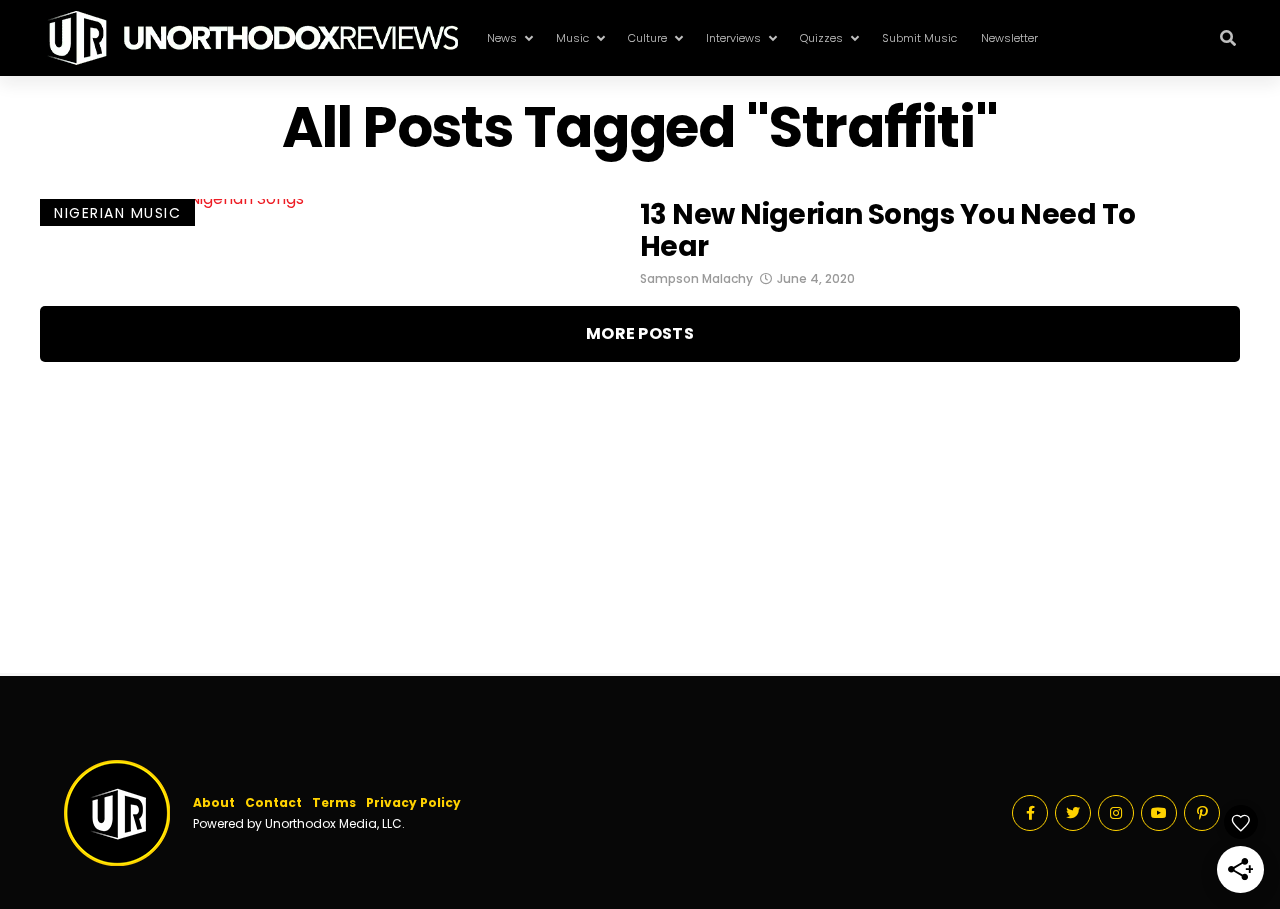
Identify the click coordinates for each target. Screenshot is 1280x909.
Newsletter (1009, 38)
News (502, 38)
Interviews (733, 38)
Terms (334, 802)
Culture (647, 38)
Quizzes (821, 38)
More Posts (640, 333)
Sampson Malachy (696, 278)
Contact (273, 802)
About (214, 802)
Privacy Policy (413, 802)
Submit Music (919, 38)
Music (572, 38)
